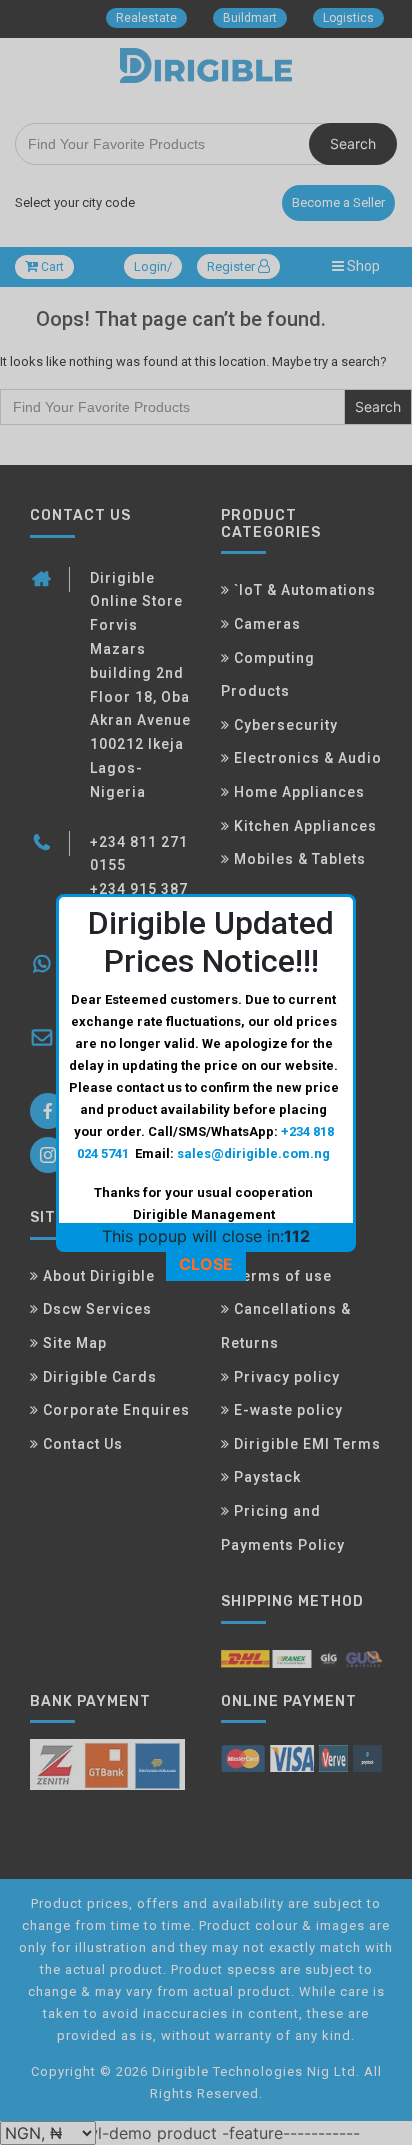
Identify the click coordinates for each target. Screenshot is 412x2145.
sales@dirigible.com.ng (253, 1153)
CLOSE (206, 1264)
